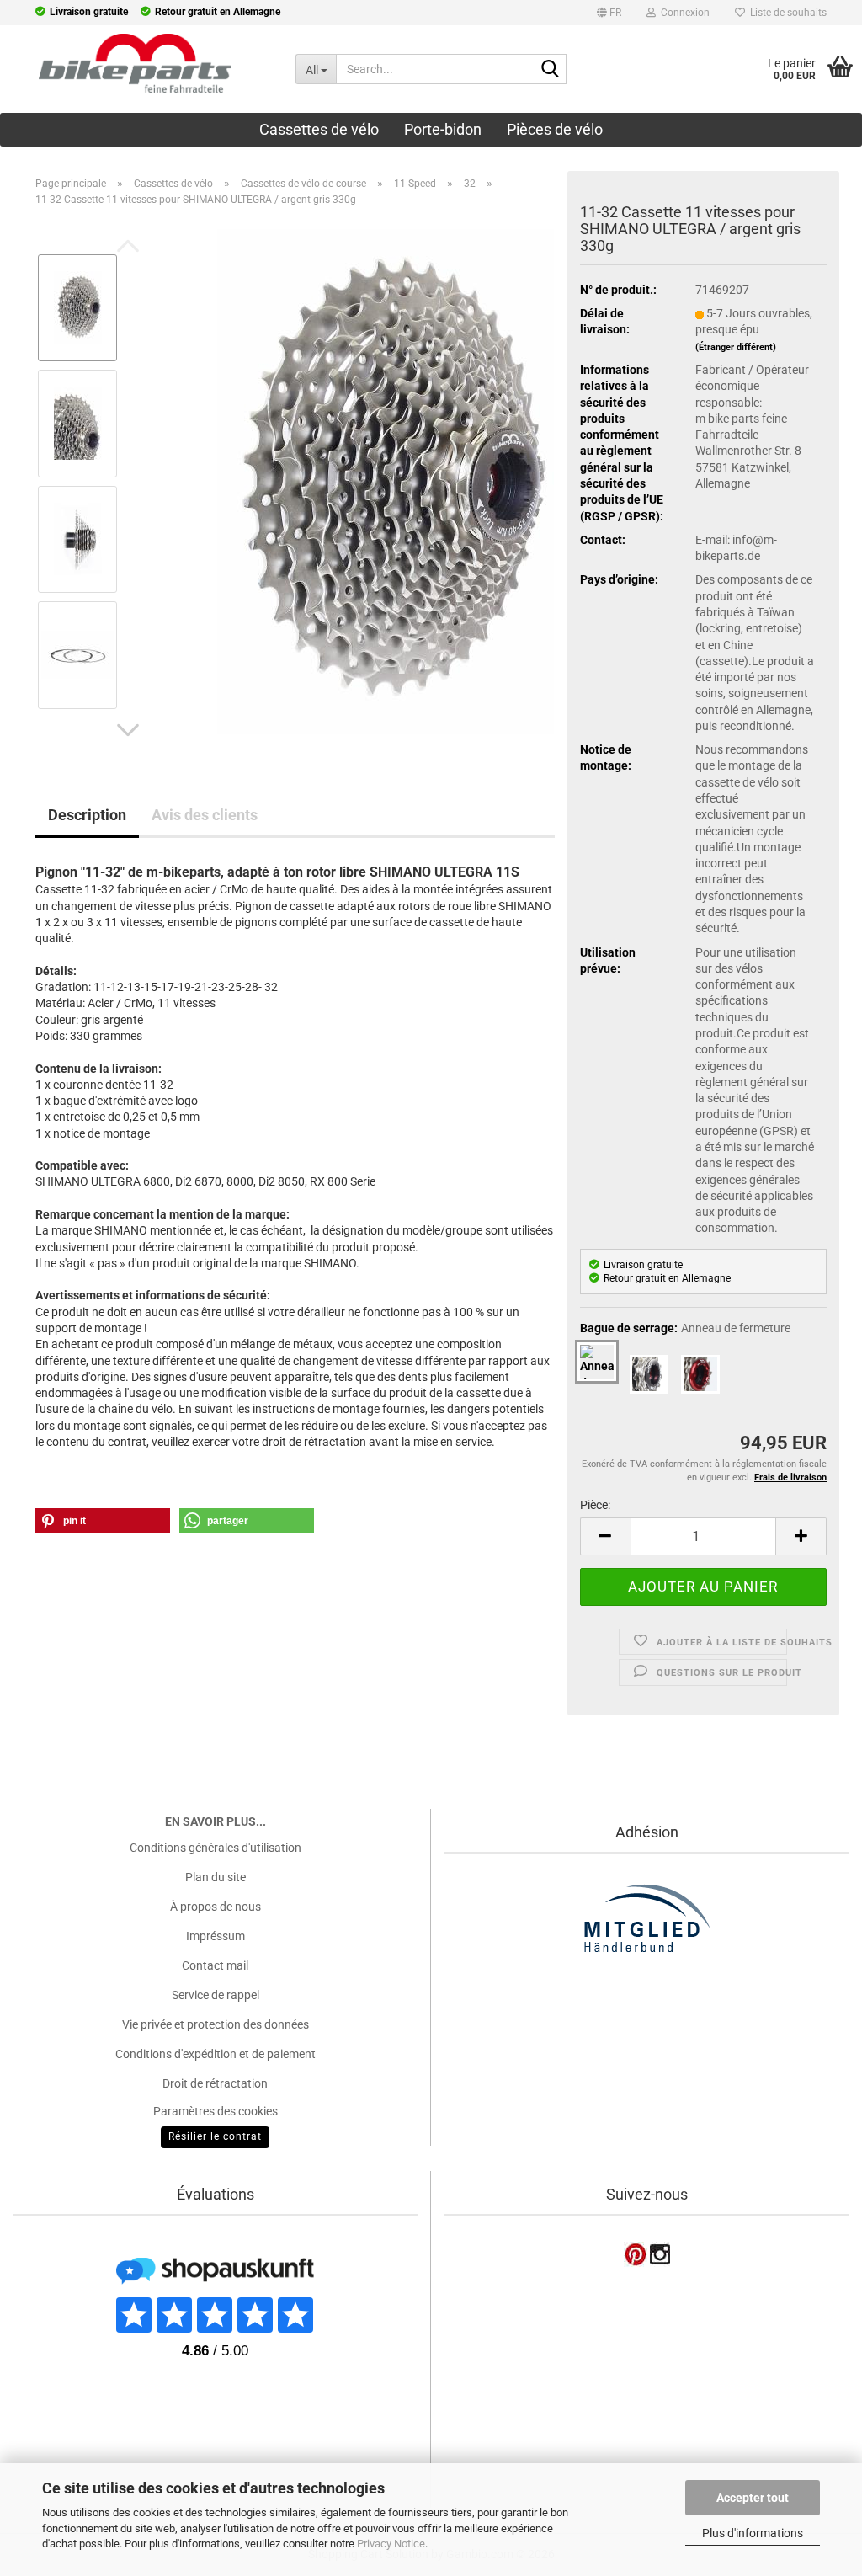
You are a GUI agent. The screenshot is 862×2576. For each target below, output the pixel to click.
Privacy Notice (391, 2544)
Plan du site (215, 1877)
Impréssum (215, 1936)
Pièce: (595, 1505)
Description (87, 815)
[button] (609, 15)
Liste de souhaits (786, 13)
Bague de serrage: (685, 1328)
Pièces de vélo (555, 129)
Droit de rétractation (215, 2083)
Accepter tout (753, 2498)
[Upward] (46, 2458)
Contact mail (215, 1965)
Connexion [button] (683, 13)
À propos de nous (215, 1907)
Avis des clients (205, 815)
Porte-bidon (443, 129)
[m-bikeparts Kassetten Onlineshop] (135, 63)
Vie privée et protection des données (215, 2024)
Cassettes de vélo (319, 129)
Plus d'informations (753, 2533)
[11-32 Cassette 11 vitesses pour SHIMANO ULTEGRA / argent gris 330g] (386, 480)
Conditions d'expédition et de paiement (215, 2054)
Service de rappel (215, 1995)
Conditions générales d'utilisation (215, 1848)
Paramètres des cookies (215, 2111)
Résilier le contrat (215, 2136)
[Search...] (551, 70)
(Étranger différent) (736, 347)
